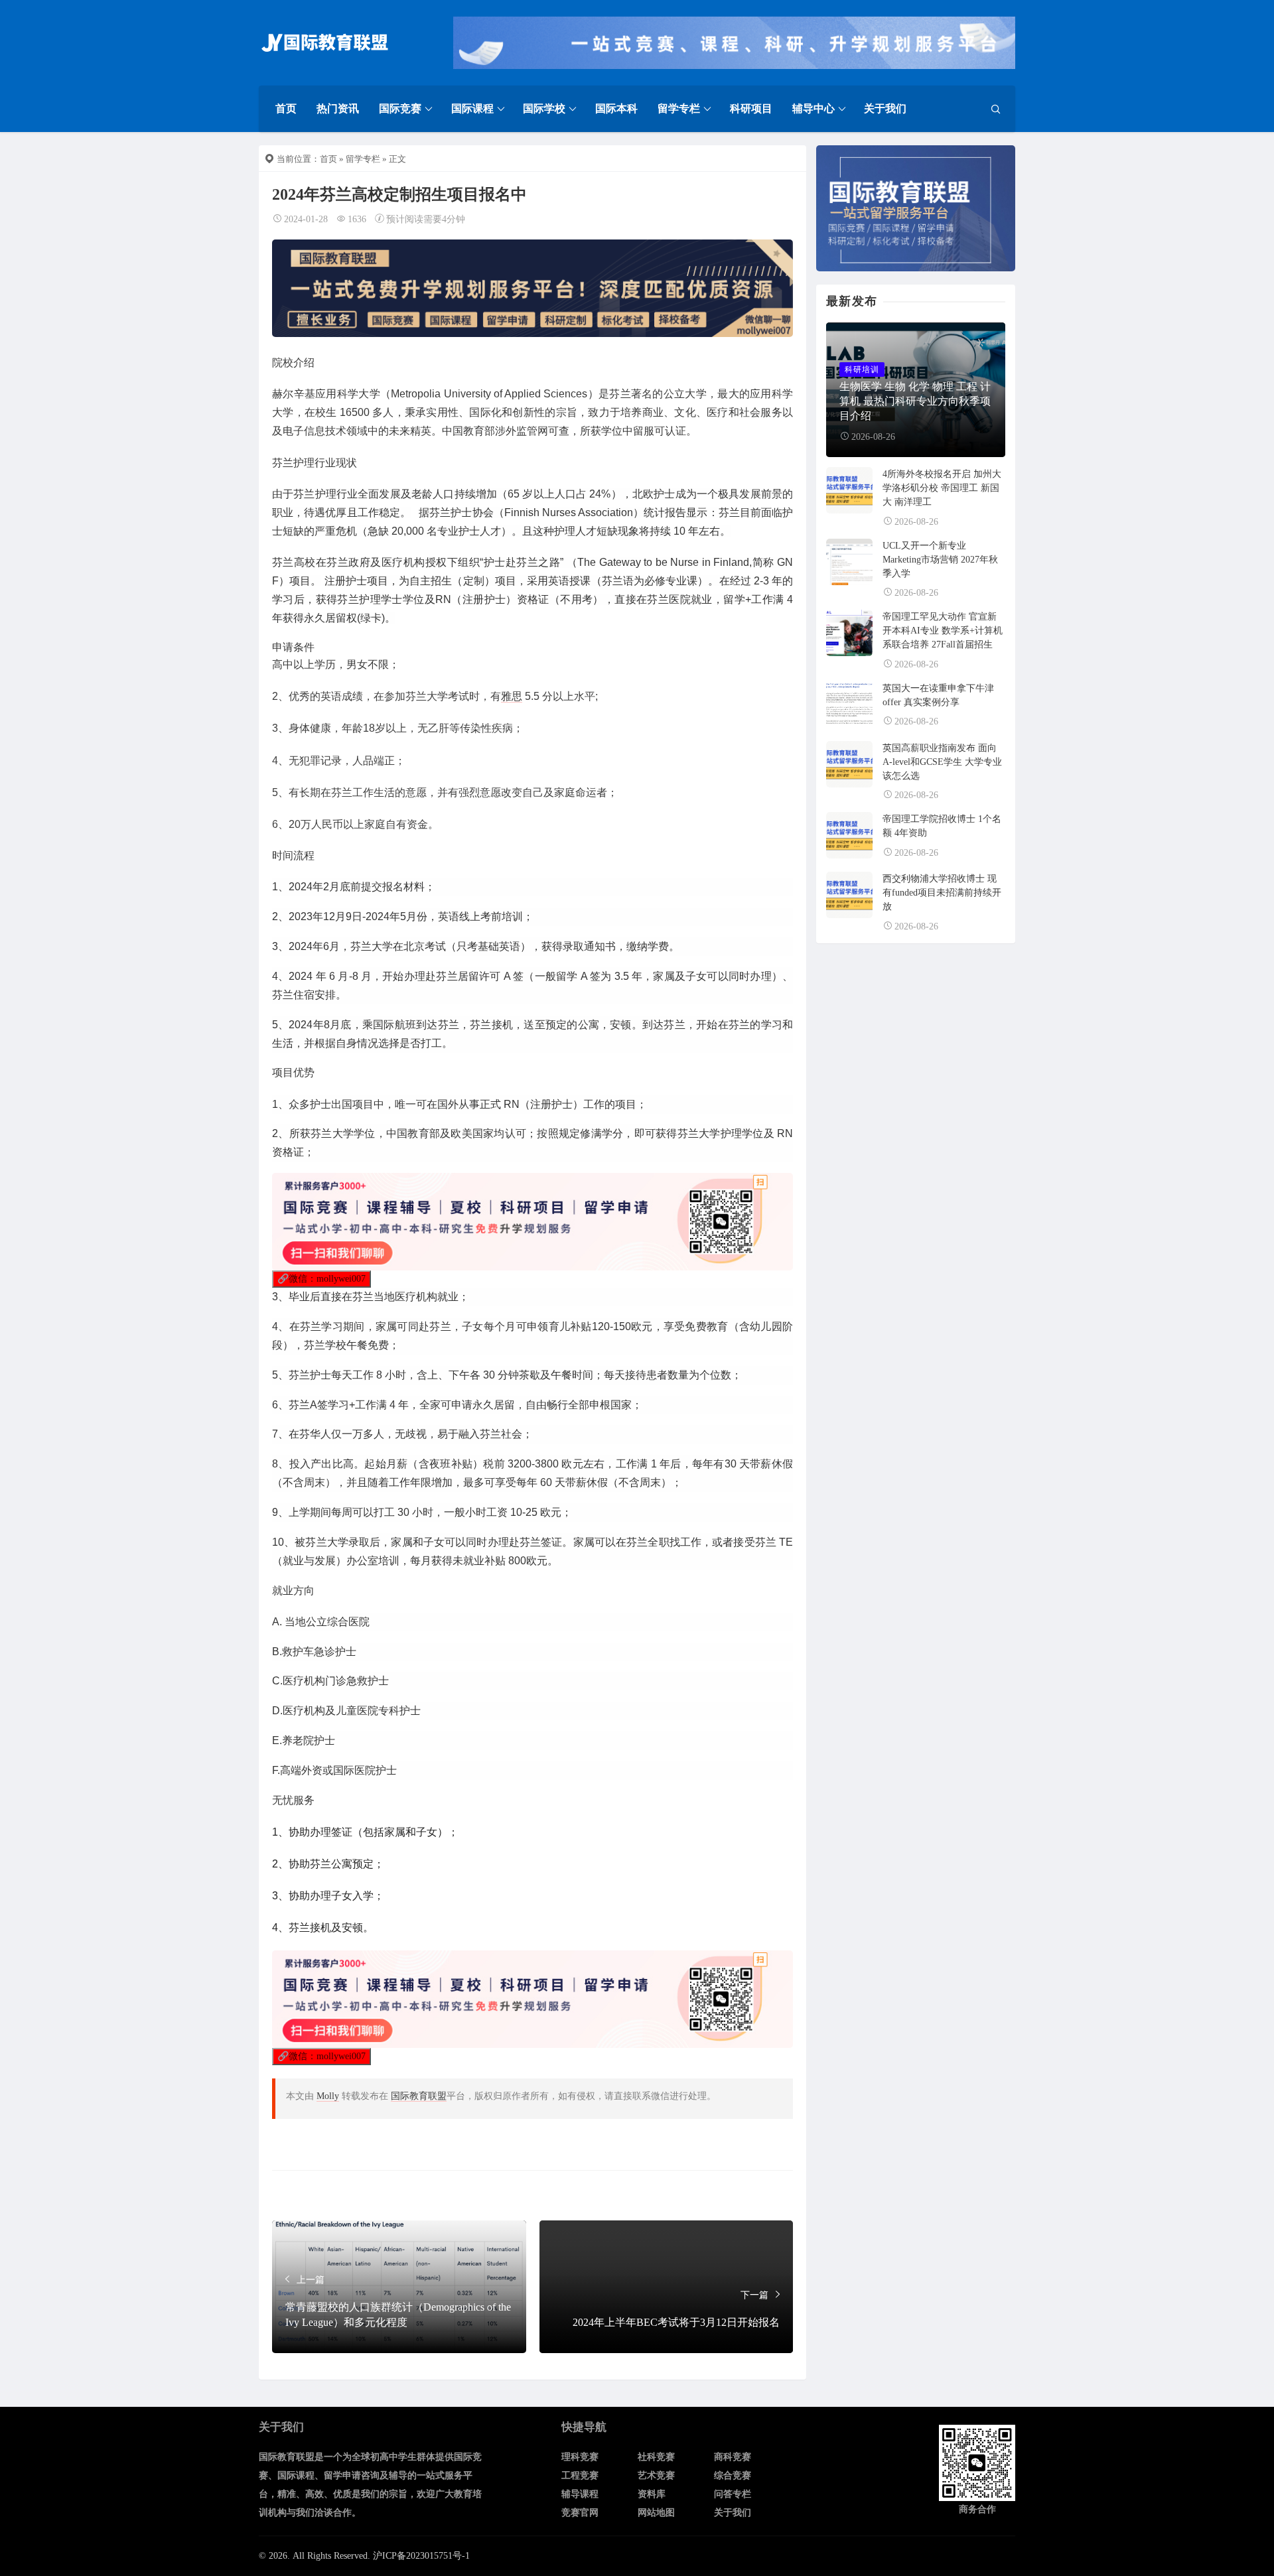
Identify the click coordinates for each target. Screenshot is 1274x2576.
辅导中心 (814, 108)
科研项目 (751, 108)
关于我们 (885, 108)
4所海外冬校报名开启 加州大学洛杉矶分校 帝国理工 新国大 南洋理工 (942, 488)
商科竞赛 (733, 2457)
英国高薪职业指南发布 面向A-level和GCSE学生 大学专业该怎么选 (942, 762)
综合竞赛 (733, 2475)
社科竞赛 (656, 2457)
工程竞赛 (580, 2475)
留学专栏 (679, 108)
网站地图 (656, 2513)
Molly (328, 2096)
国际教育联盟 (419, 2096)
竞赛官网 (580, 2513)
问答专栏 (733, 2494)
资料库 (652, 2494)
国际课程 (472, 108)
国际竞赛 (400, 108)
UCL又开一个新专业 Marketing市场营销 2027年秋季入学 (940, 560)
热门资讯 (338, 108)
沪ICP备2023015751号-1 (421, 2556)
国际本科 (616, 108)
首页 (286, 108)
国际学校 (544, 108)
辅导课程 (580, 2494)
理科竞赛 (580, 2457)
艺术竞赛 (656, 2475)
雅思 (512, 696)
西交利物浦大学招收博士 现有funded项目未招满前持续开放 (942, 893)
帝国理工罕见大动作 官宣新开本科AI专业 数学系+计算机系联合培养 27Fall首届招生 (943, 631)
